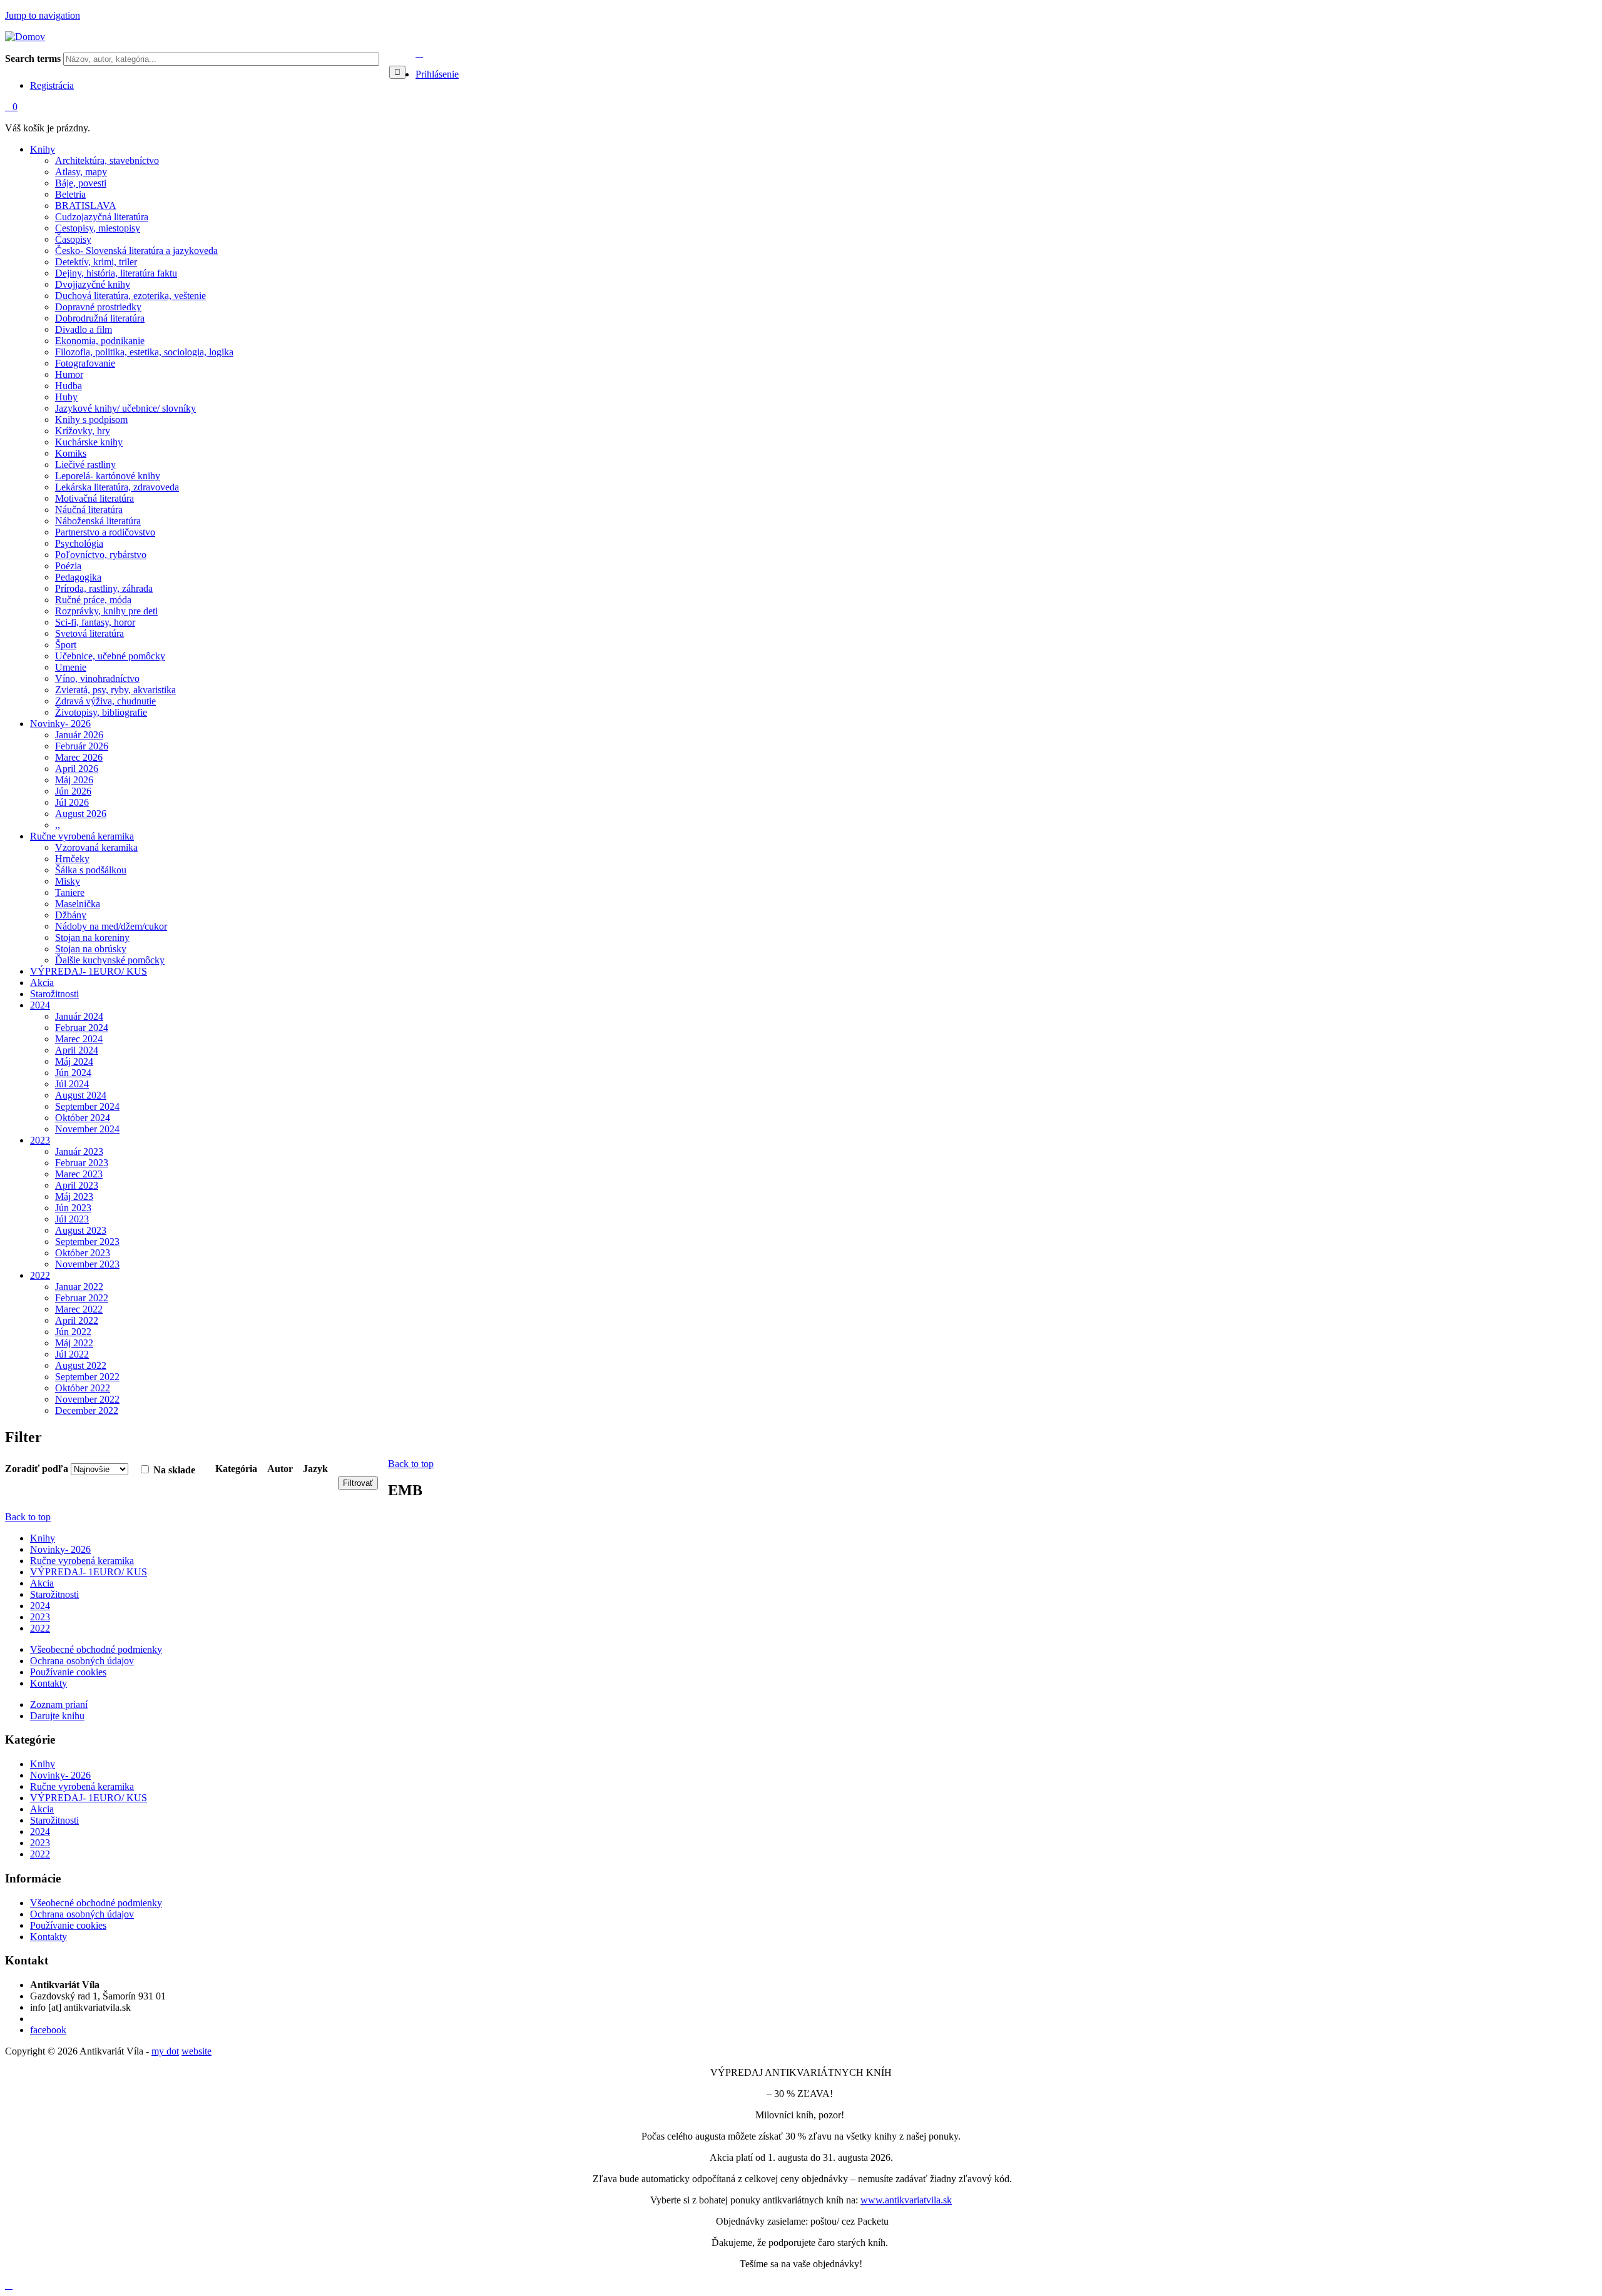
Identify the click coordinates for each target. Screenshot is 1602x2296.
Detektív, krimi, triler (96, 262)
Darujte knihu (57, 1716)
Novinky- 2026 (60, 724)
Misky (68, 881)
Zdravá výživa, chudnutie (105, 701)
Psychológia (79, 543)
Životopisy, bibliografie (101, 712)
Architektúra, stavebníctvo (107, 160)
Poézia (68, 566)
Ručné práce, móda (93, 600)
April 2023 (77, 1185)
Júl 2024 (72, 1084)
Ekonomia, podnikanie (100, 341)
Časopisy (73, 239)
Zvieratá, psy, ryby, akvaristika (115, 690)
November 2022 (87, 1399)
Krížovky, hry (83, 431)
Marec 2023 (79, 1174)
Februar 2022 (82, 1298)
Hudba (69, 386)
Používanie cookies (68, 1672)
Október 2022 (83, 1388)
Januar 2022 (79, 1287)
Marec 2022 (79, 1309)
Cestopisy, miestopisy (98, 228)
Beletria (70, 194)
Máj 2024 (74, 1061)
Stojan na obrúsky (91, 949)
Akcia (42, 983)
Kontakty (48, 1683)
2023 (40, 1140)
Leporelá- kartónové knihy (108, 476)
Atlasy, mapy (81, 172)
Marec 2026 (79, 757)
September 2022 (87, 1377)
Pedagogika (78, 577)
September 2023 (87, 1242)
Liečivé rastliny (85, 465)
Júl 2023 (72, 1219)
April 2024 (77, 1050)
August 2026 (81, 814)
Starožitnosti (54, 994)
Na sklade (174, 1470)
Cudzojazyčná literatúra (102, 217)
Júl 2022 (72, 1354)
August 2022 (81, 1365)
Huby (66, 397)
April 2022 (77, 1320)
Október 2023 (83, 1253)
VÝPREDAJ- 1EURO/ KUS (89, 971)
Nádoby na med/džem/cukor (111, 926)
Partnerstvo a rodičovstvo (105, 532)
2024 (40, 1005)
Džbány (71, 915)
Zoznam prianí (59, 1704)
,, (58, 825)
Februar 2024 (82, 1028)
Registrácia (52, 85)
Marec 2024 (79, 1039)
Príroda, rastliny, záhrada (104, 588)
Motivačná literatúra (94, 498)
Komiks (71, 453)
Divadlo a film (84, 329)
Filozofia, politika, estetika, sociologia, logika (144, 352)
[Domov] (25, 37)
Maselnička (78, 904)
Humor (69, 374)
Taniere (70, 892)
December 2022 (87, 1410)
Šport (66, 645)
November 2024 (87, 1129)
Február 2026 (82, 746)
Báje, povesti (81, 183)
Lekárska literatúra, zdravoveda (117, 487)
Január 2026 (79, 735)
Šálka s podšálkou (91, 870)
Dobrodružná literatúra (100, 318)
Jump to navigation (43, 15)
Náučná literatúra (89, 510)
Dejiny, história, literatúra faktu (116, 273)
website (196, 2051)
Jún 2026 (73, 791)
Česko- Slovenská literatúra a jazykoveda (136, 251)
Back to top (411, 1464)
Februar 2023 (82, 1163)
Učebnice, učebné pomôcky (110, 656)
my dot (165, 2051)
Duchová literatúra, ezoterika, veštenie (130, 296)
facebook (48, 2030)
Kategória (236, 1469)
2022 (40, 1275)
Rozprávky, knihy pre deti (106, 611)
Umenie (71, 667)
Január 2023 (79, 1151)
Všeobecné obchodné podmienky (96, 1649)
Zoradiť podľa (38, 1469)
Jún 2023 (73, 1208)
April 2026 (77, 769)
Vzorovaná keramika (96, 847)
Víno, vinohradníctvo (97, 678)
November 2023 (87, 1264)
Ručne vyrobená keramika (82, 836)
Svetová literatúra (89, 633)
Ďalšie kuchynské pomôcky (110, 960)
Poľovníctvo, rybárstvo (101, 555)
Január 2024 (79, 1016)
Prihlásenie (437, 74)
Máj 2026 (74, 780)
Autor (280, 1469)
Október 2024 (83, 1118)
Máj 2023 (74, 1196)
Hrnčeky (72, 859)
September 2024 (87, 1106)
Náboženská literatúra (98, 521)
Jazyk (315, 1469)
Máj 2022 (74, 1343)
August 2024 (81, 1095)
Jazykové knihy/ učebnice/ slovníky (125, 408)
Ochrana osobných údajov (82, 1661)
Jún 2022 (73, 1332)
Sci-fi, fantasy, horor (95, 622)
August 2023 (81, 1230)
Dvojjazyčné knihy (93, 284)
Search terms (34, 58)
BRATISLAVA (86, 206)
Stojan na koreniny (92, 937)
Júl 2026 (72, 802)
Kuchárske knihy (89, 442)
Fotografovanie (85, 363)
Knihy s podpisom (91, 419)
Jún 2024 (73, 1073)
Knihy (43, 149)
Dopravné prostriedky (98, 307)
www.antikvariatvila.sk (906, 2200)
